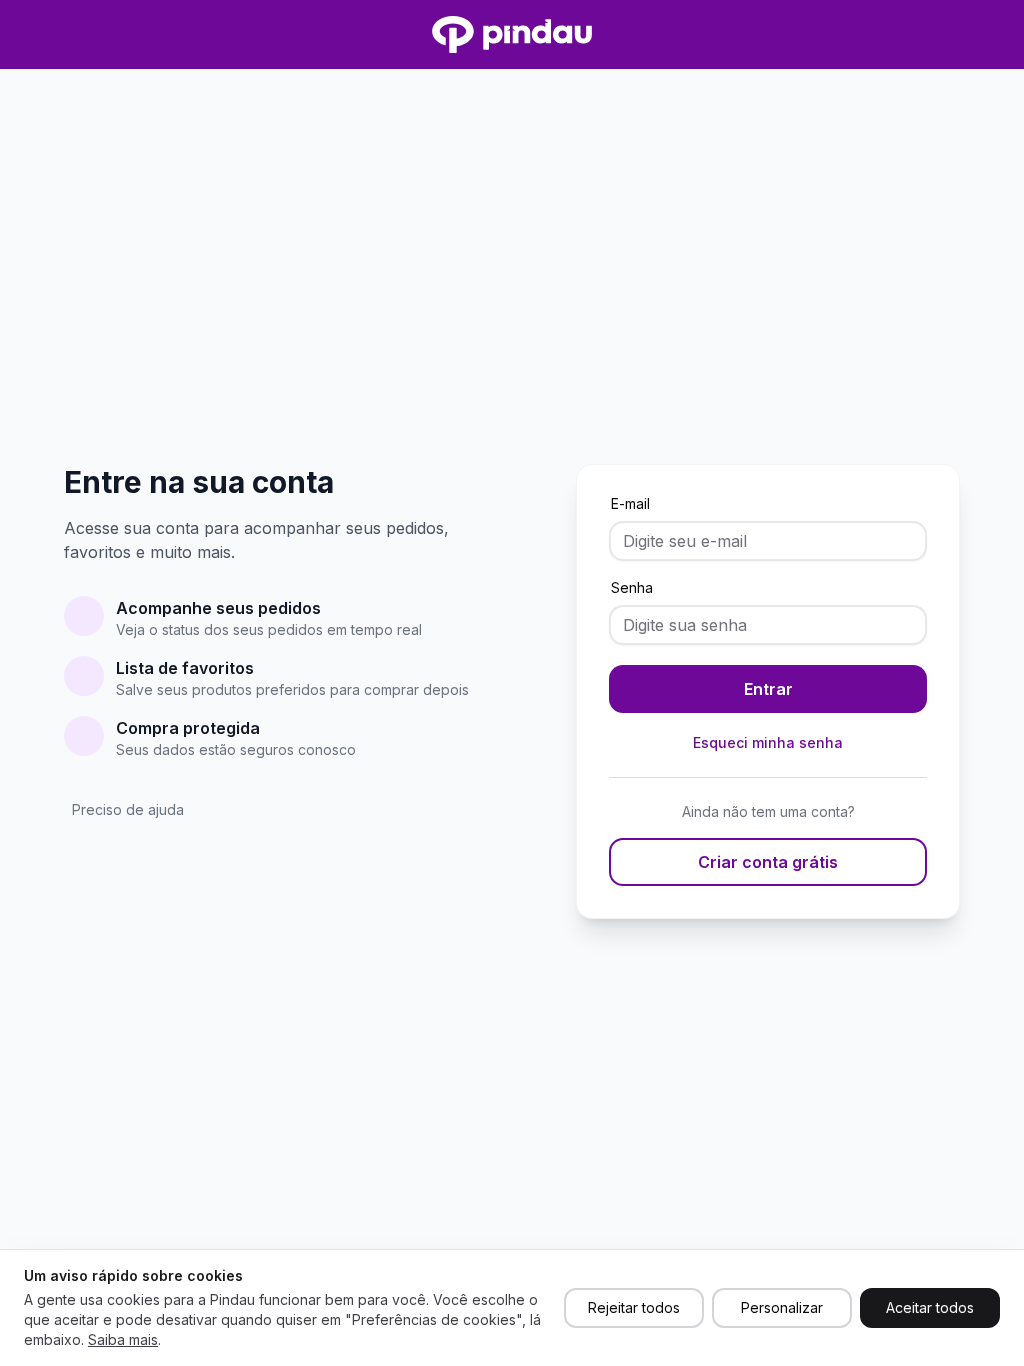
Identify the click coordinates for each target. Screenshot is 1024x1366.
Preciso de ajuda (128, 809)
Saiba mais (123, 1339)
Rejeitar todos (634, 1307)
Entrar (768, 689)
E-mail (630, 503)
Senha (632, 587)
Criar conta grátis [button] (768, 862)
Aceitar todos (930, 1307)
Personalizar (782, 1307)
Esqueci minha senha (768, 742)
